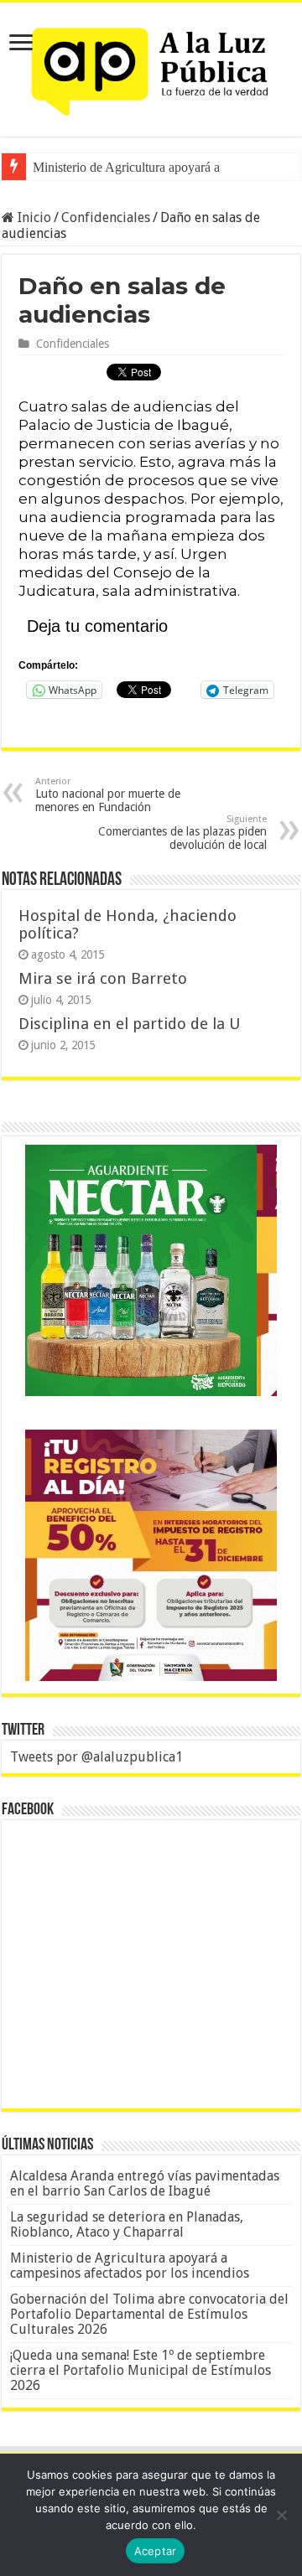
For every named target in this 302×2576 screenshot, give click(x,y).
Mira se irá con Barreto (103, 978)
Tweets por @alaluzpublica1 (96, 1757)
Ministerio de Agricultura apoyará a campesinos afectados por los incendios (130, 2266)
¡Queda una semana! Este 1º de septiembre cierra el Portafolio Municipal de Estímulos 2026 (141, 2370)
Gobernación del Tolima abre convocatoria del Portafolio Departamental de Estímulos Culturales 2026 (149, 2314)
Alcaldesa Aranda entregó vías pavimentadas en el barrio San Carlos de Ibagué (145, 2183)
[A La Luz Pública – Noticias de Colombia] (151, 66)
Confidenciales (106, 217)
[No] (281, 2515)
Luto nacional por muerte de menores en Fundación (108, 795)
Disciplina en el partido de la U (129, 1024)
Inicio (33, 217)
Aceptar (156, 2551)
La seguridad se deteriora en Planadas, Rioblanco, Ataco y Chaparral (127, 2224)
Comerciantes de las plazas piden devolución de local (182, 833)
